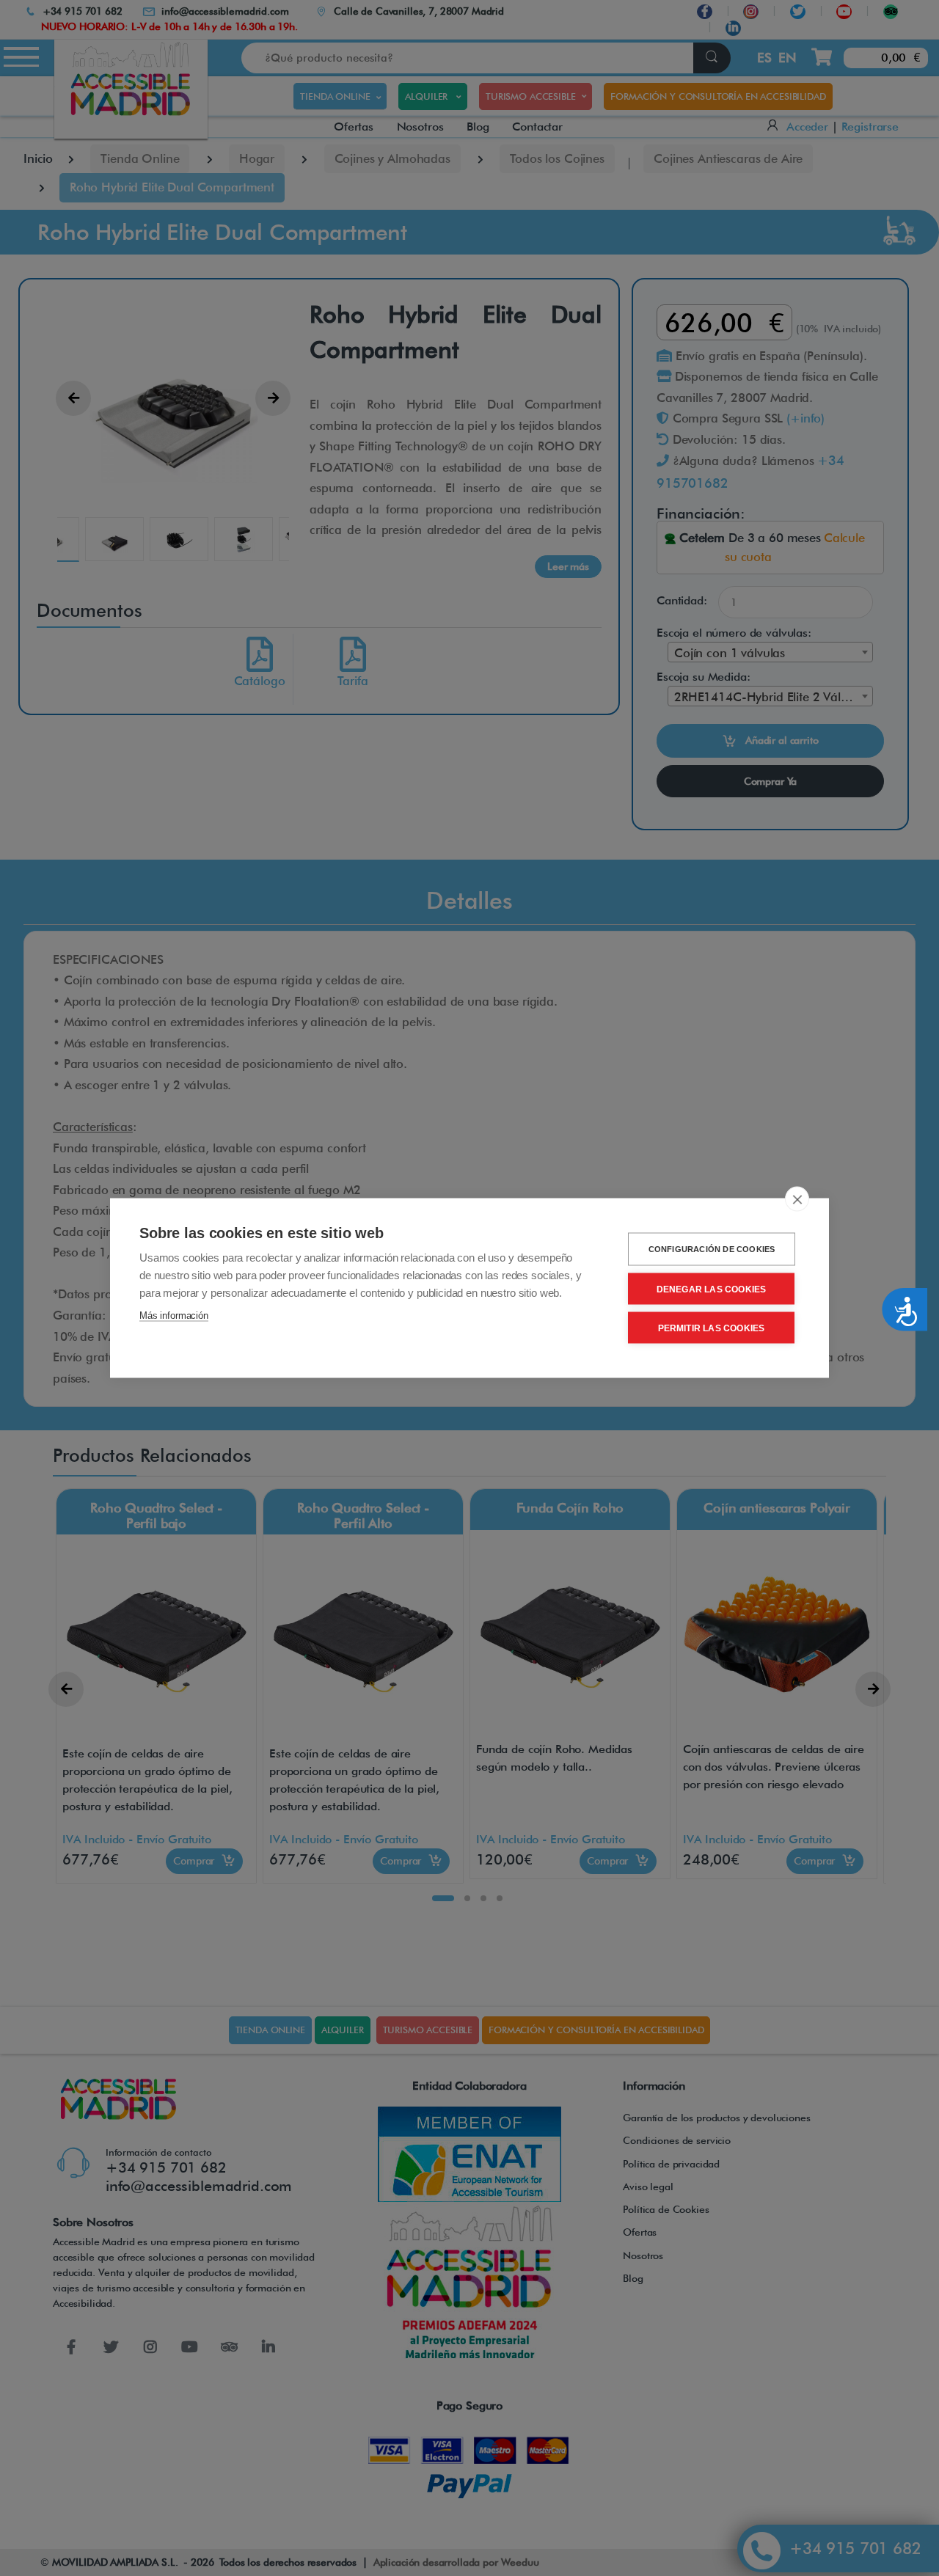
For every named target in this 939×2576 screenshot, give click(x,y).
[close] (797, 1199)
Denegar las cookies (712, 1289)
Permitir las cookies (712, 1328)
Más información (174, 1316)
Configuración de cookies (712, 1249)
